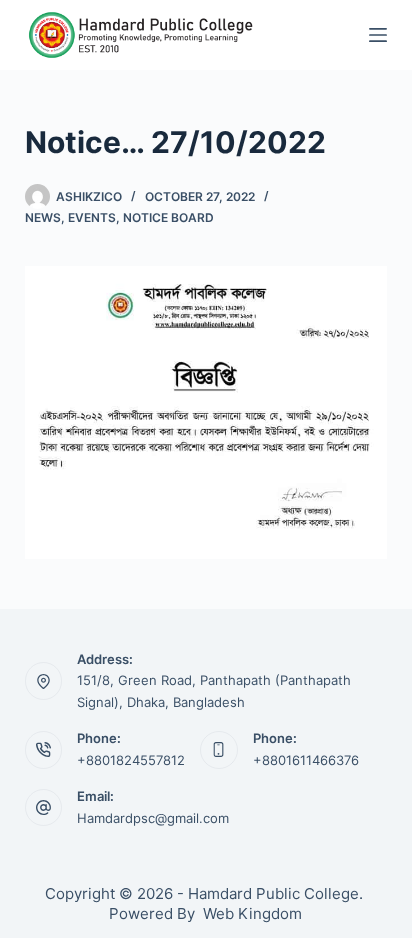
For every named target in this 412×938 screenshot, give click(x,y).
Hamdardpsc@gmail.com (153, 818)
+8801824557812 (131, 760)
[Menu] (378, 35)
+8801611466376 (306, 760)
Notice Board (168, 217)
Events (92, 217)
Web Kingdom (252, 913)
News (43, 217)
